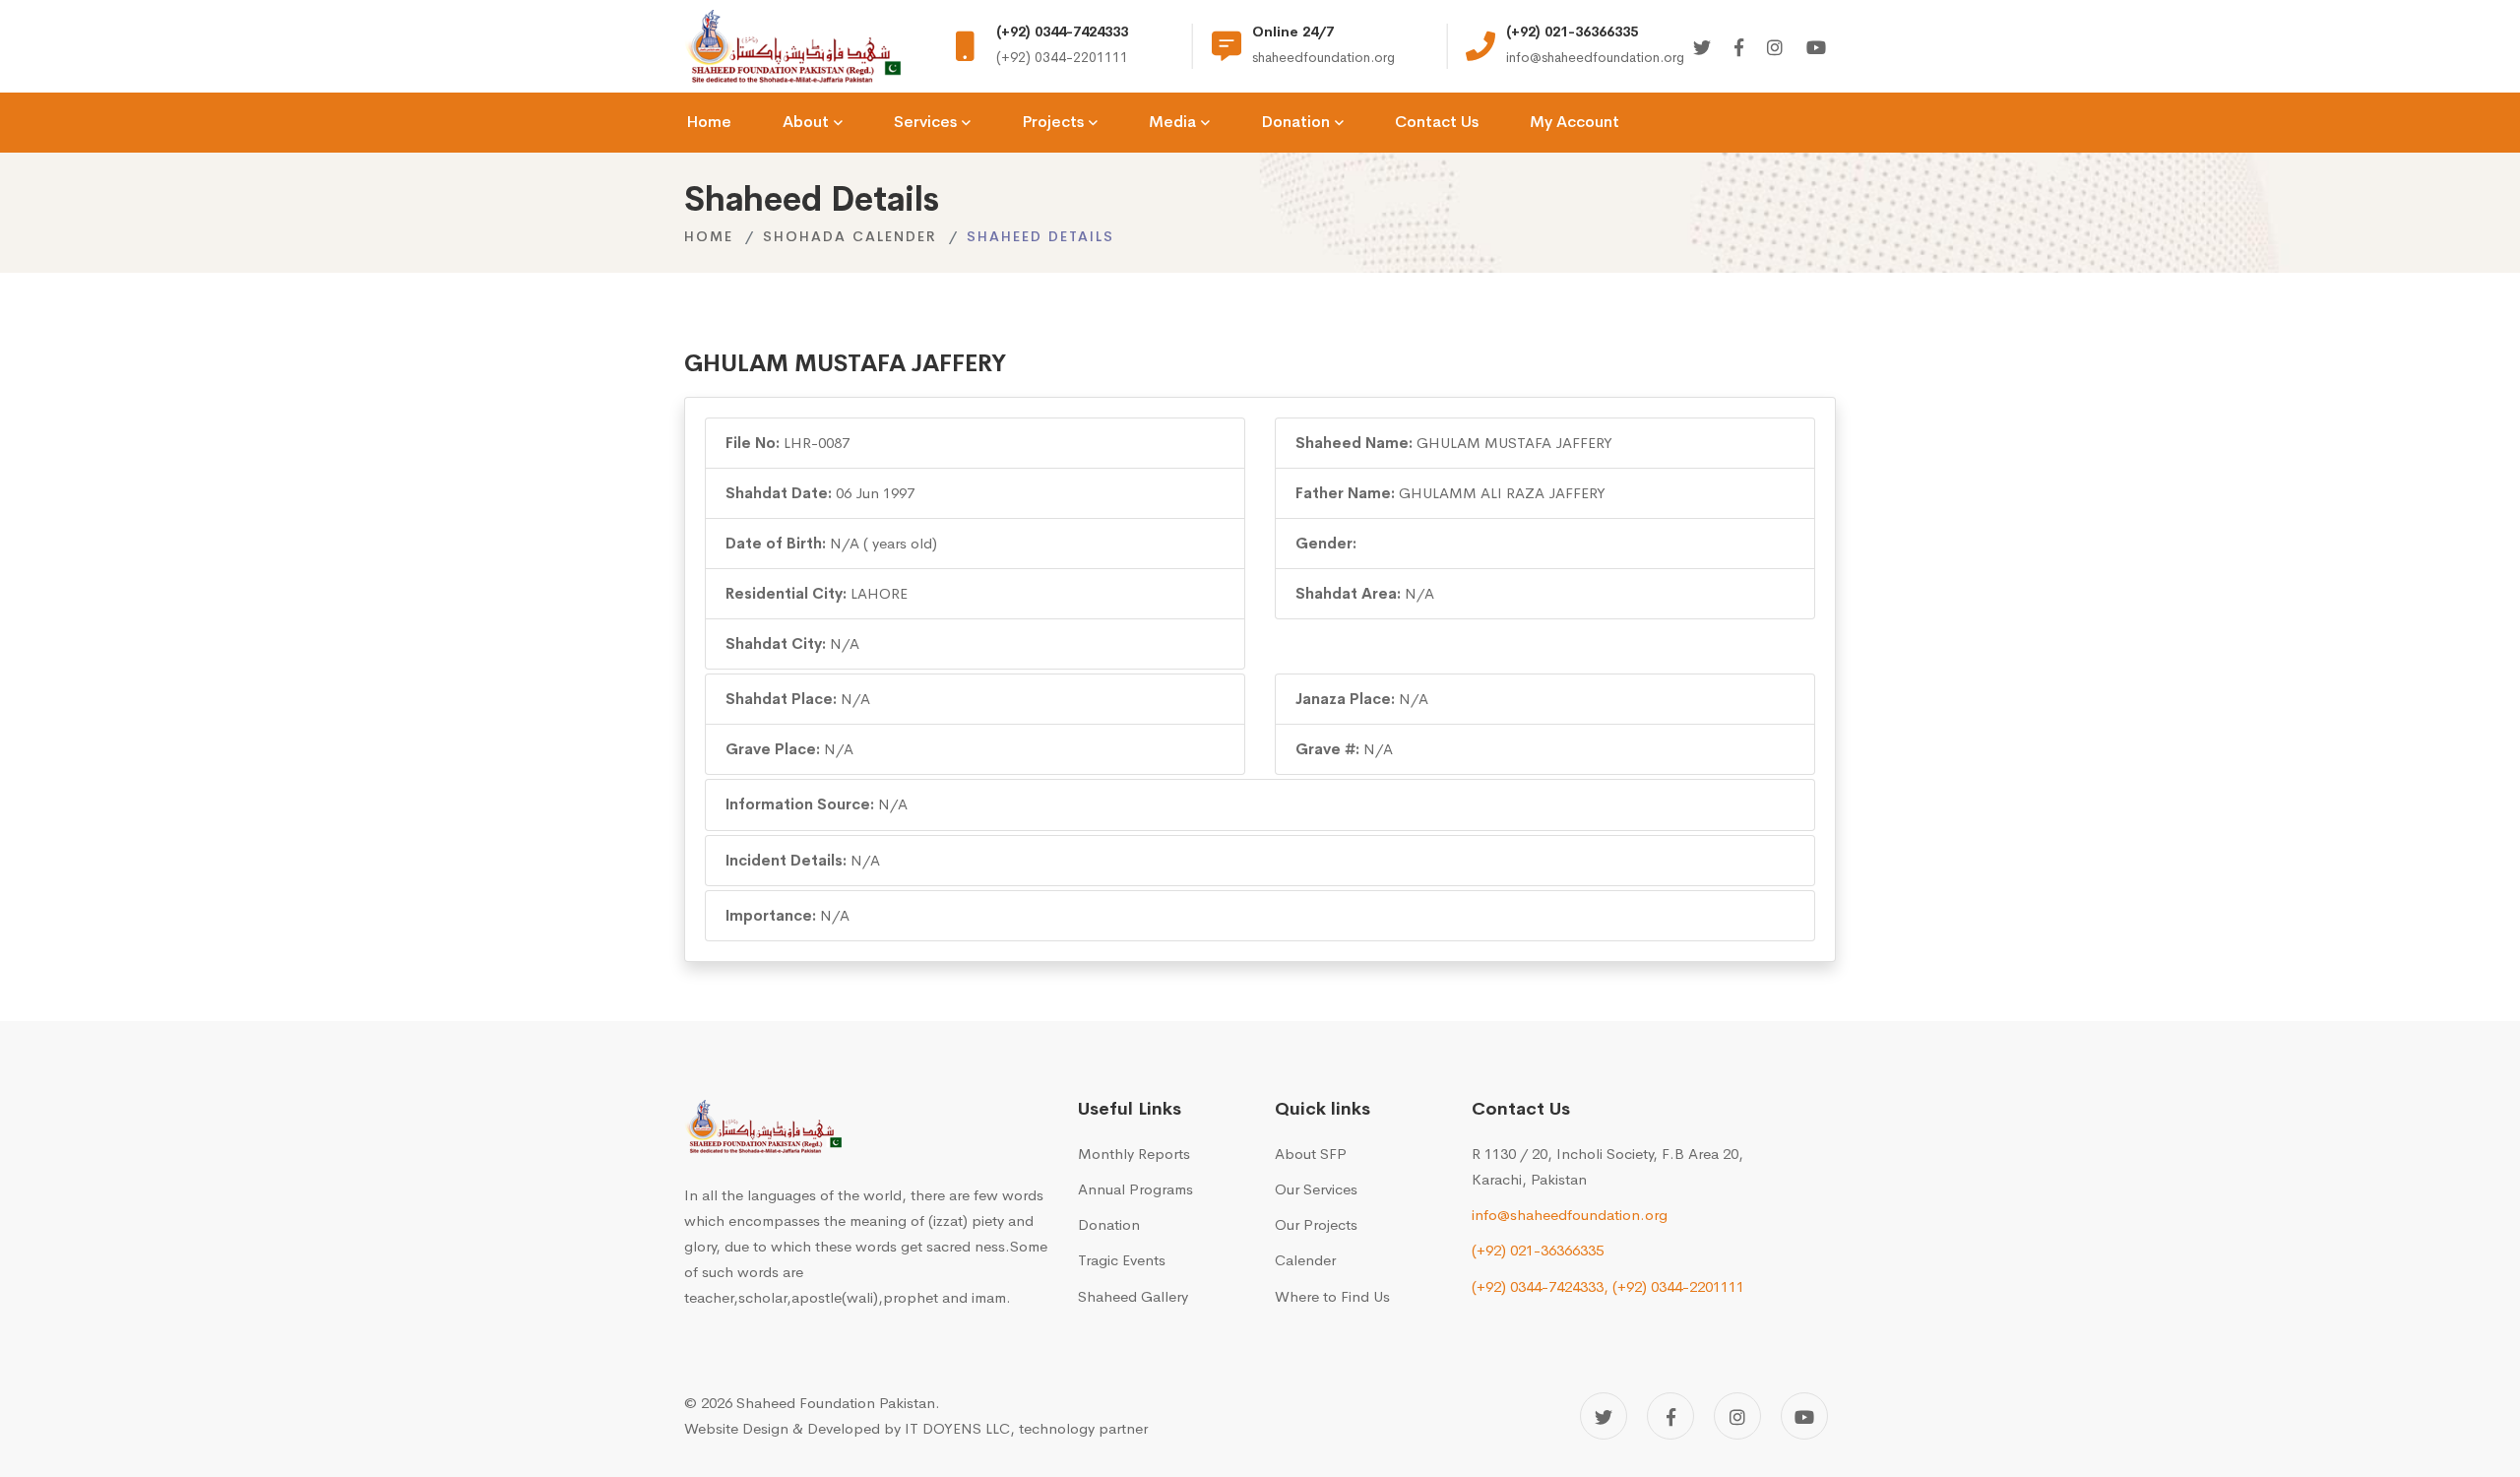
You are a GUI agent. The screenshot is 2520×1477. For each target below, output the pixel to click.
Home (709, 236)
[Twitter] (1702, 49)
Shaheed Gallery (1133, 1296)
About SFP (1311, 1154)
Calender (1305, 1260)
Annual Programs (1135, 1189)
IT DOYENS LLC (957, 1428)
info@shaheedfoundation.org (1570, 1215)
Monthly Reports (1134, 1154)
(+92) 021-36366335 (1538, 1250)
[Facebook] (1739, 49)
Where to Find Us (1332, 1296)
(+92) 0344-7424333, (1540, 1286)
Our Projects (1316, 1224)
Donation (1109, 1224)
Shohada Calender (850, 236)
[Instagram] (1775, 49)
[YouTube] (1804, 1416)
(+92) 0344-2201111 (1678, 1286)
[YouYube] (1816, 49)
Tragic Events (1122, 1260)
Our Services (1316, 1189)
